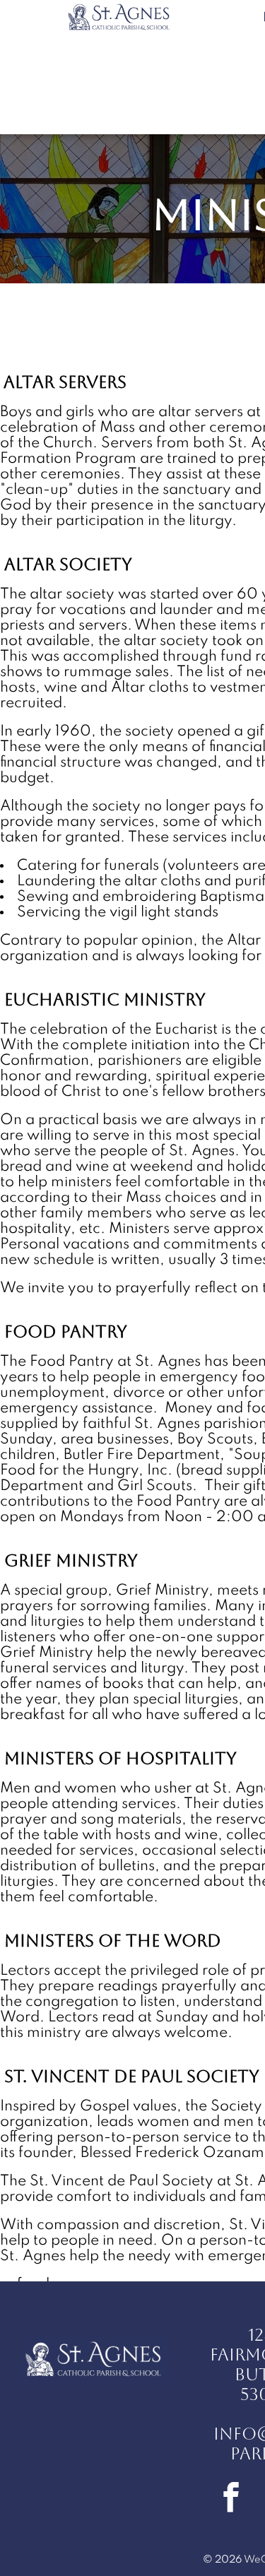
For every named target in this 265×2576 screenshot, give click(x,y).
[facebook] (231, 2499)
